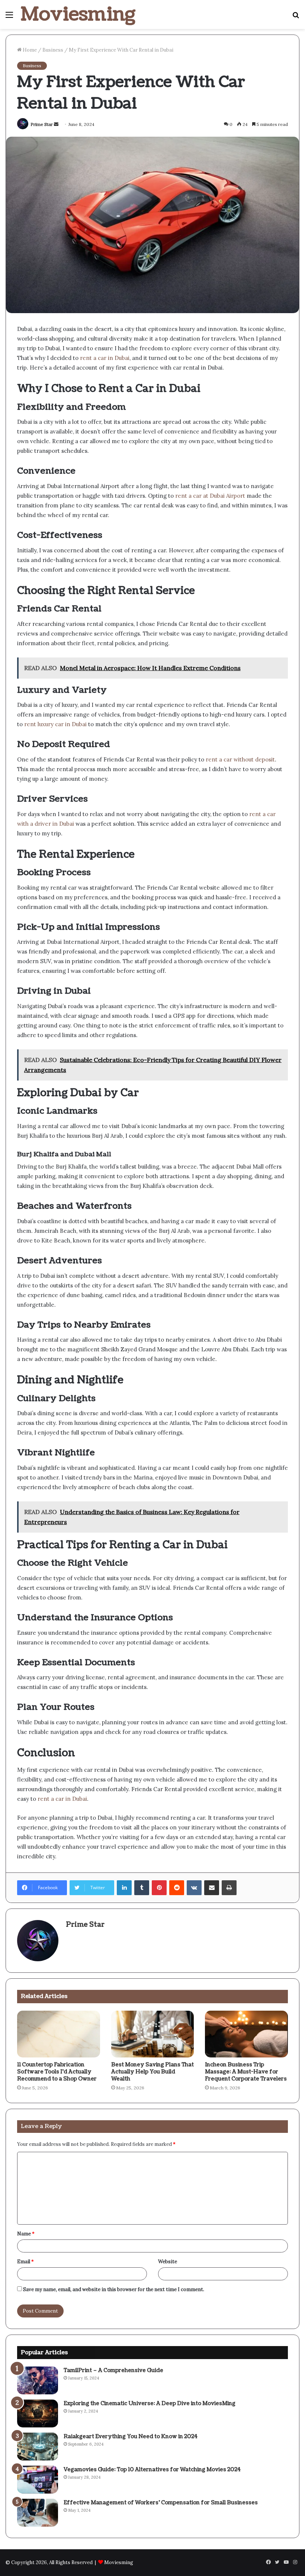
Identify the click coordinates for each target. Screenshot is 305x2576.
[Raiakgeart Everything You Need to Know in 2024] (38, 2447)
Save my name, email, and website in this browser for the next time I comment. (114, 2289)
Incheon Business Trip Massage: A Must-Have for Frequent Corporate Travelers (246, 2072)
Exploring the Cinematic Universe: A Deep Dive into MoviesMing (150, 2403)
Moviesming (119, 2562)
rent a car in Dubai (104, 358)
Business (53, 50)
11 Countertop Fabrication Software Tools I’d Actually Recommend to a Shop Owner (57, 2072)
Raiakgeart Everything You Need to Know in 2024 (131, 2437)
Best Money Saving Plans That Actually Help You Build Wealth (152, 2072)
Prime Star (42, 124)
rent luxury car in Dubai (55, 724)
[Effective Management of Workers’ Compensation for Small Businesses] (38, 2513)
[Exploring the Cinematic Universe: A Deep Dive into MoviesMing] (38, 2413)
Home (29, 50)
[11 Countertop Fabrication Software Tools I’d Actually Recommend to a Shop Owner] (59, 2034)
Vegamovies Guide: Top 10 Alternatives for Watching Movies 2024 (152, 2470)
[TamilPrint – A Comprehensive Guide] (38, 2380)
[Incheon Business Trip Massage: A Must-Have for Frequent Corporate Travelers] (246, 2034)
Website (168, 2262)
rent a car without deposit (240, 759)
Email (25, 2262)
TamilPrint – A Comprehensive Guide (113, 2370)
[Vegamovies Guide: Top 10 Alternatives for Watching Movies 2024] (38, 2480)
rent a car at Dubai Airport (209, 496)
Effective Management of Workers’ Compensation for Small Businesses (161, 2503)
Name (26, 2234)
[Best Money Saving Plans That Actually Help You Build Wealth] (153, 2034)
